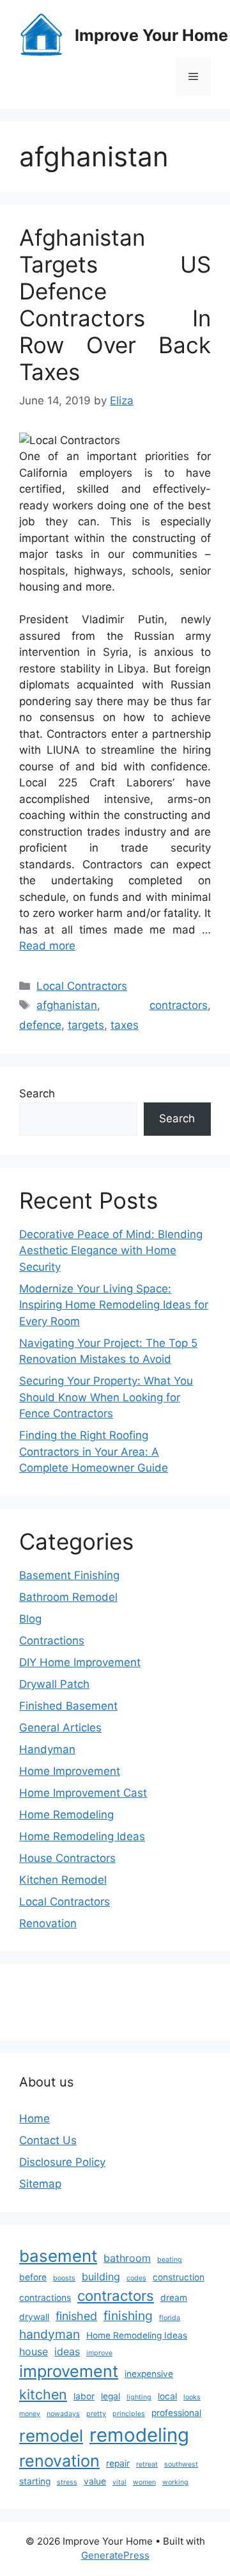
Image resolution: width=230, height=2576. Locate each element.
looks (192, 2397)
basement (58, 2256)
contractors (179, 1005)
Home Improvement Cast (83, 1793)
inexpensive (149, 2374)
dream (174, 2298)
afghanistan (67, 1005)
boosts (64, 2278)
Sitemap (40, 2184)
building (101, 2277)
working (175, 2482)
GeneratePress (115, 2555)
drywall (34, 2317)
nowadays (63, 2414)
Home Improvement (70, 1771)
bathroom (127, 2258)
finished (76, 2316)
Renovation (48, 1923)
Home (34, 2119)
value (95, 2481)
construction (179, 2277)
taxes (125, 1025)
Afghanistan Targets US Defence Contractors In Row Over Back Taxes (115, 305)
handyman (50, 2334)
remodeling (139, 2435)
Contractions (52, 1641)
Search (37, 1093)
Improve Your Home (151, 35)
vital (119, 2482)
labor (84, 2396)
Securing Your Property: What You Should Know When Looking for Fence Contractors (106, 1397)
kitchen (43, 2394)
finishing (128, 2316)
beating (170, 2260)
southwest (181, 2464)
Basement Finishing (69, 1575)
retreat (147, 2464)
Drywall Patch (54, 1684)
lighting (139, 2397)
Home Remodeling (66, 1815)
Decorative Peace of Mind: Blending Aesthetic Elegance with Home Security (111, 1251)
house (34, 2351)
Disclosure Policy (62, 2162)
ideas (67, 2351)
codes (136, 2278)
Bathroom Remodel (68, 1597)
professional (176, 2413)
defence (40, 1025)
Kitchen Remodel (63, 1880)
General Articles (60, 1728)
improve (99, 2353)
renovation (59, 2461)
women (144, 2482)
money (30, 2414)
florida (170, 2318)
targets (86, 1025)
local (167, 2396)
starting (35, 2481)
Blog (30, 1619)
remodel (51, 2436)
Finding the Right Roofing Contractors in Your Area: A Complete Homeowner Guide (94, 1451)
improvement (69, 2371)
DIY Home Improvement (80, 1662)
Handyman (47, 1749)
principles (129, 2414)
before (33, 2277)
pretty (96, 2414)
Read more (47, 946)
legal (111, 2396)
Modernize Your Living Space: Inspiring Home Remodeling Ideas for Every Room (114, 1305)
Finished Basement (68, 1706)
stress (67, 2482)
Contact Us (48, 2140)
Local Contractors (82, 986)
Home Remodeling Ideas (82, 1836)
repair (118, 2463)
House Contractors (67, 1858)
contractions (45, 2298)
